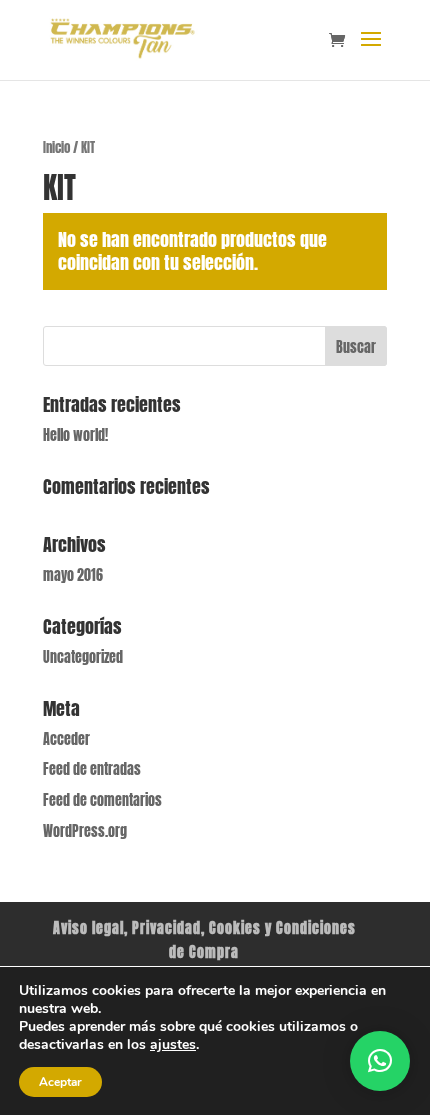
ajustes (173, 1045)
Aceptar (60, 1082)
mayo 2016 (73, 575)
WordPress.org (85, 831)
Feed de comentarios (102, 800)
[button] (380, 1061)
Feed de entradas (92, 769)
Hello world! (75, 435)
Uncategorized (83, 657)
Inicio (56, 147)
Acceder (66, 739)
